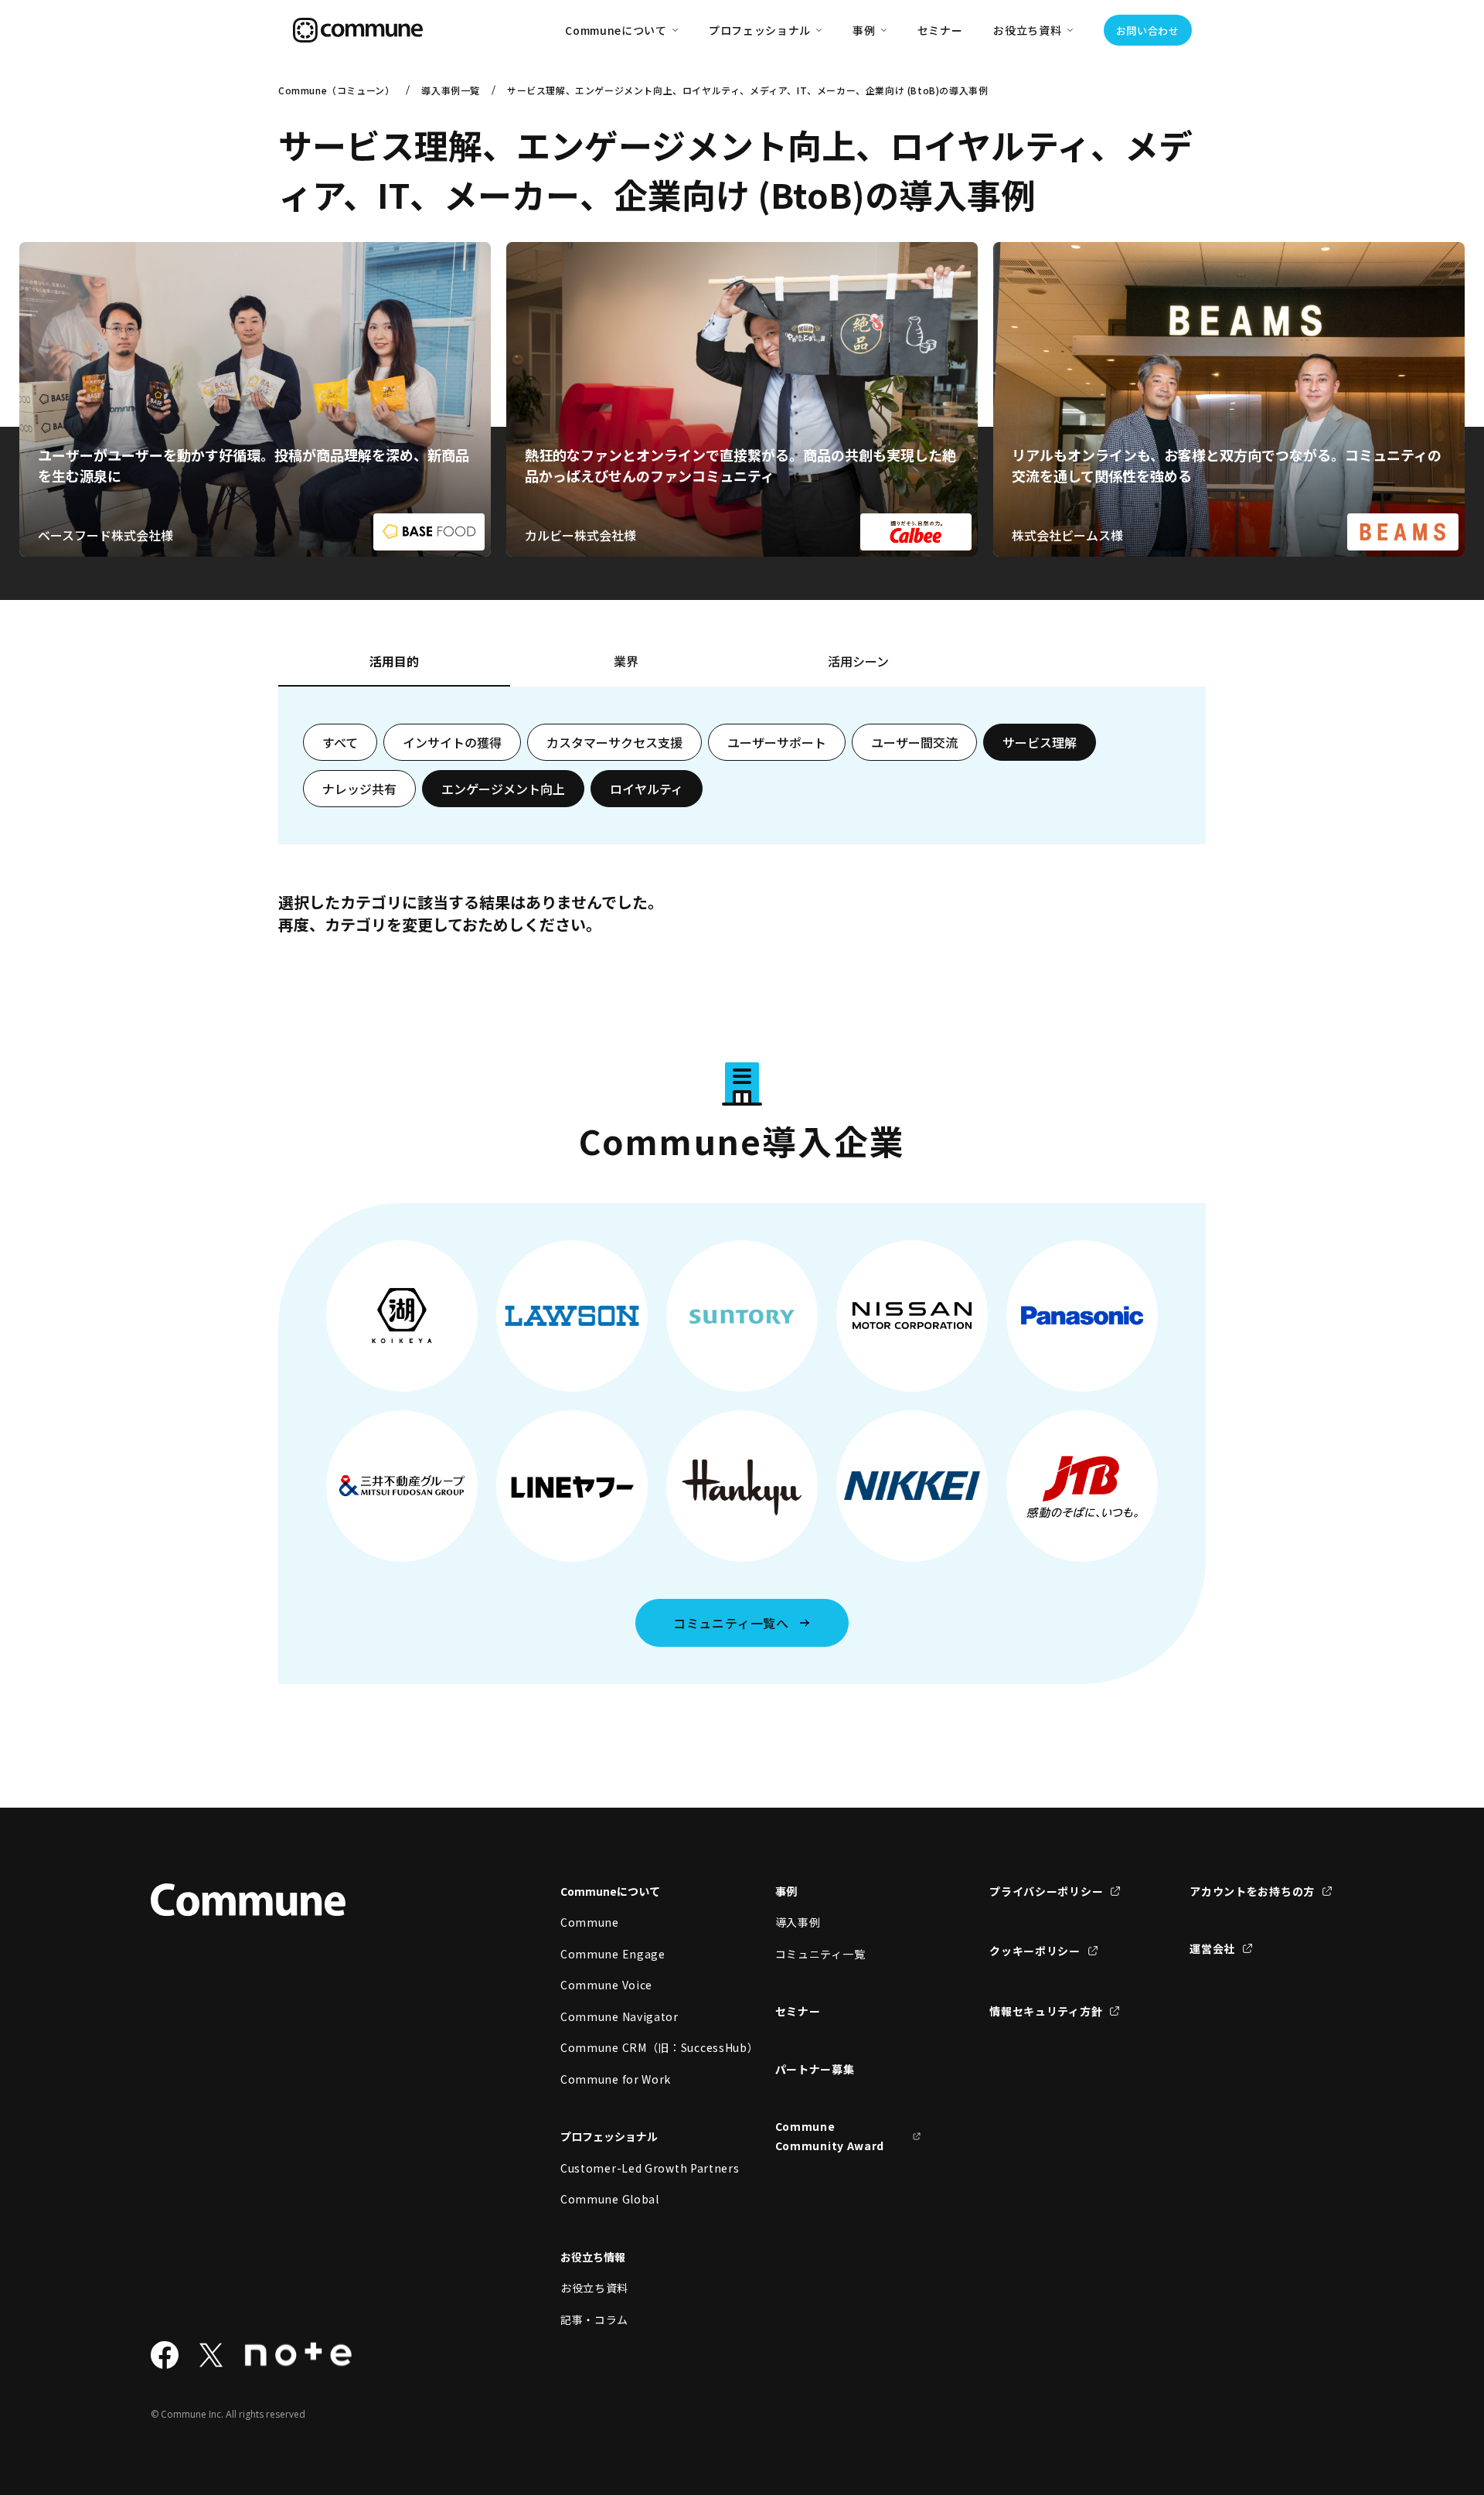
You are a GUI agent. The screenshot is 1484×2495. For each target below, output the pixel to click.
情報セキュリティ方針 (1046, 2011)
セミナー (940, 30)
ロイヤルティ (647, 789)
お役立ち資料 (594, 2288)
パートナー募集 (815, 2069)
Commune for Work (616, 2079)
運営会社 (1212, 1948)
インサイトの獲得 (452, 742)
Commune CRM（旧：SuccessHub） (634, 2047)
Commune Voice (606, 1985)
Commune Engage (613, 1954)
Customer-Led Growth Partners (634, 2168)
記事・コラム (594, 2319)
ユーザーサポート (777, 742)
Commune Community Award (830, 2136)
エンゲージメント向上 (503, 789)
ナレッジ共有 (359, 789)
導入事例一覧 (451, 90)
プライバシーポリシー (1046, 1891)
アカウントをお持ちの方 (1252, 1891)
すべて (340, 742)
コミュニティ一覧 (820, 1954)
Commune (590, 1922)
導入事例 (798, 1922)
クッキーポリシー (1035, 1951)
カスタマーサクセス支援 (614, 742)
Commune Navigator (619, 2016)
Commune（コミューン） (336, 90)
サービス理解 (1040, 742)
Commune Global (610, 2199)
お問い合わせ (1148, 31)
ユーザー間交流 (914, 742)
